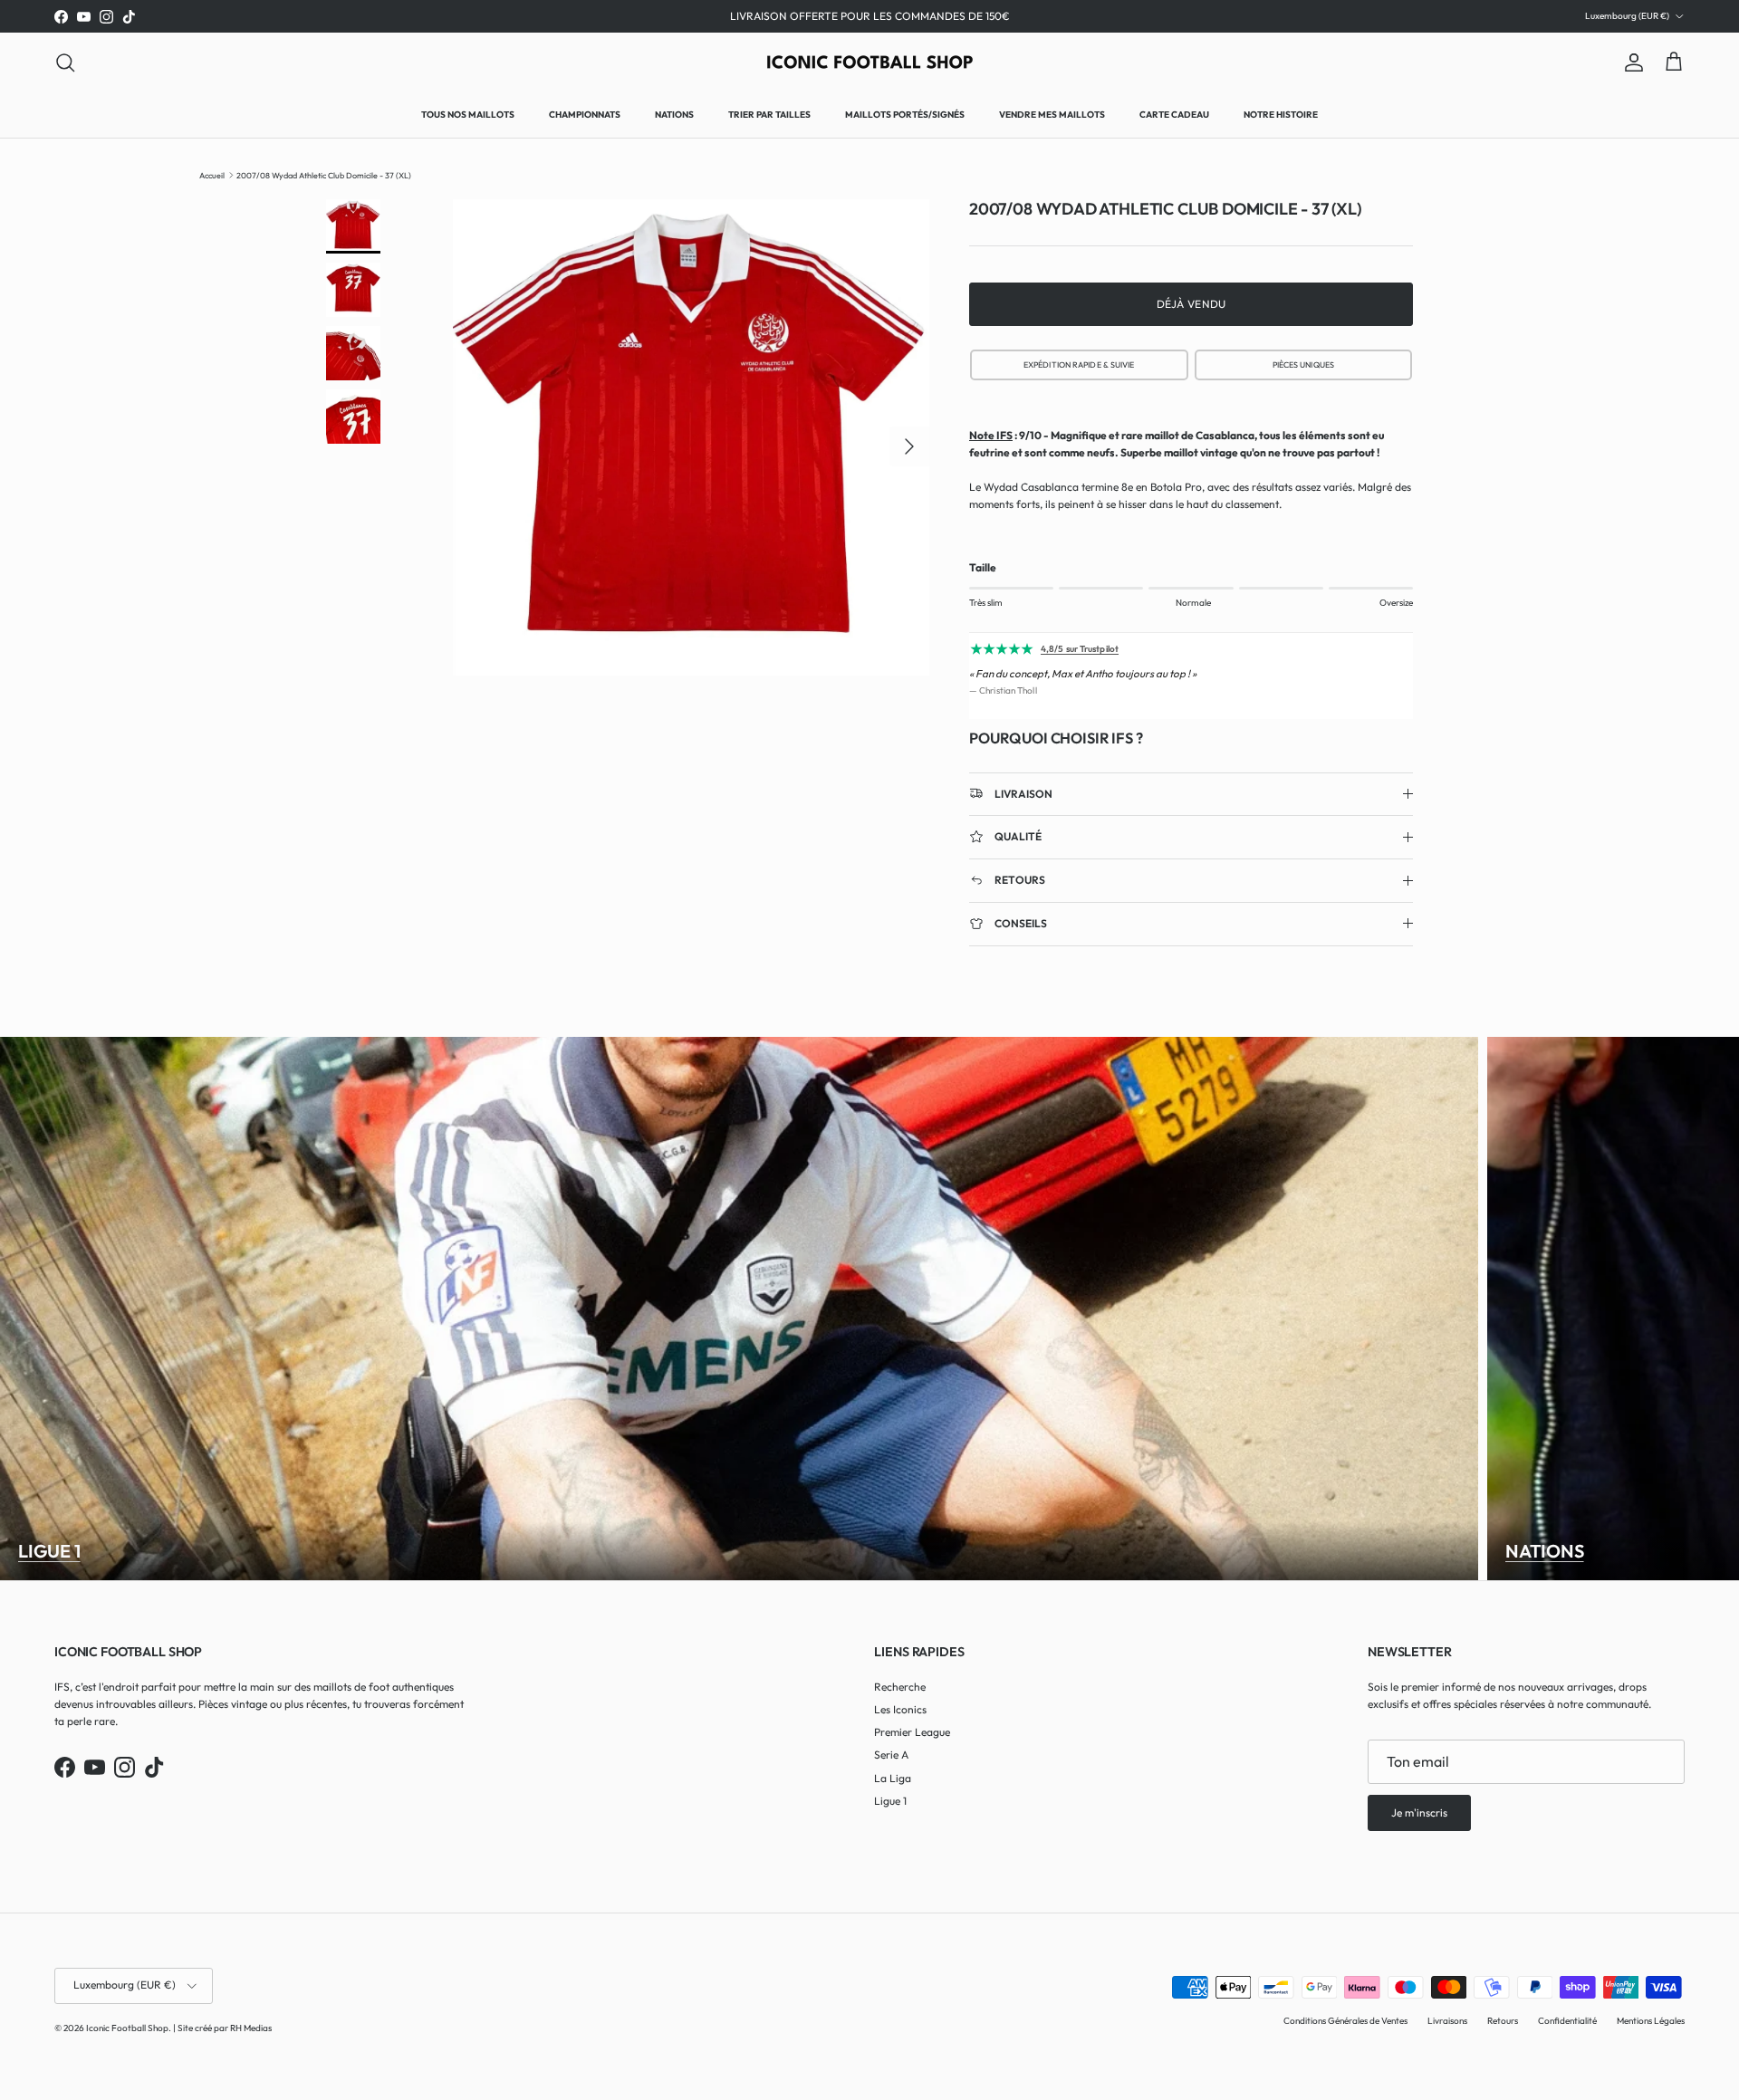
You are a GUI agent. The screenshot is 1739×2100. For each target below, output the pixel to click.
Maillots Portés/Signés (905, 115)
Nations (674, 115)
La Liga (893, 1778)
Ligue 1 (49, 1551)
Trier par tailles (769, 115)
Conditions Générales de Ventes (1345, 2021)
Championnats (585, 115)
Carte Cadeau (1174, 115)
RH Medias (251, 2028)
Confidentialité (1567, 2021)
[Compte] (1630, 62)
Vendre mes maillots (1052, 115)
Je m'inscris (1419, 1812)
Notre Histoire (1281, 115)
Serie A (891, 1755)
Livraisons (1447, 2021)
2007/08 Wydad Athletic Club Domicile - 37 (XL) (324, 174)
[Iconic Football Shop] (870, 62)
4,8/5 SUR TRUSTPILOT (1079, 364)
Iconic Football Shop (127, 2028)
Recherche (900, 1687)
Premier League (912, 1732)
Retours (1503, 2021)
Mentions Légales (1651, 2021)
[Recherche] (65, 62)
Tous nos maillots (468, 115)
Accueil (212, 174)
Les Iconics (900, 1709)
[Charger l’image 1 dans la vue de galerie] (691, 437)
